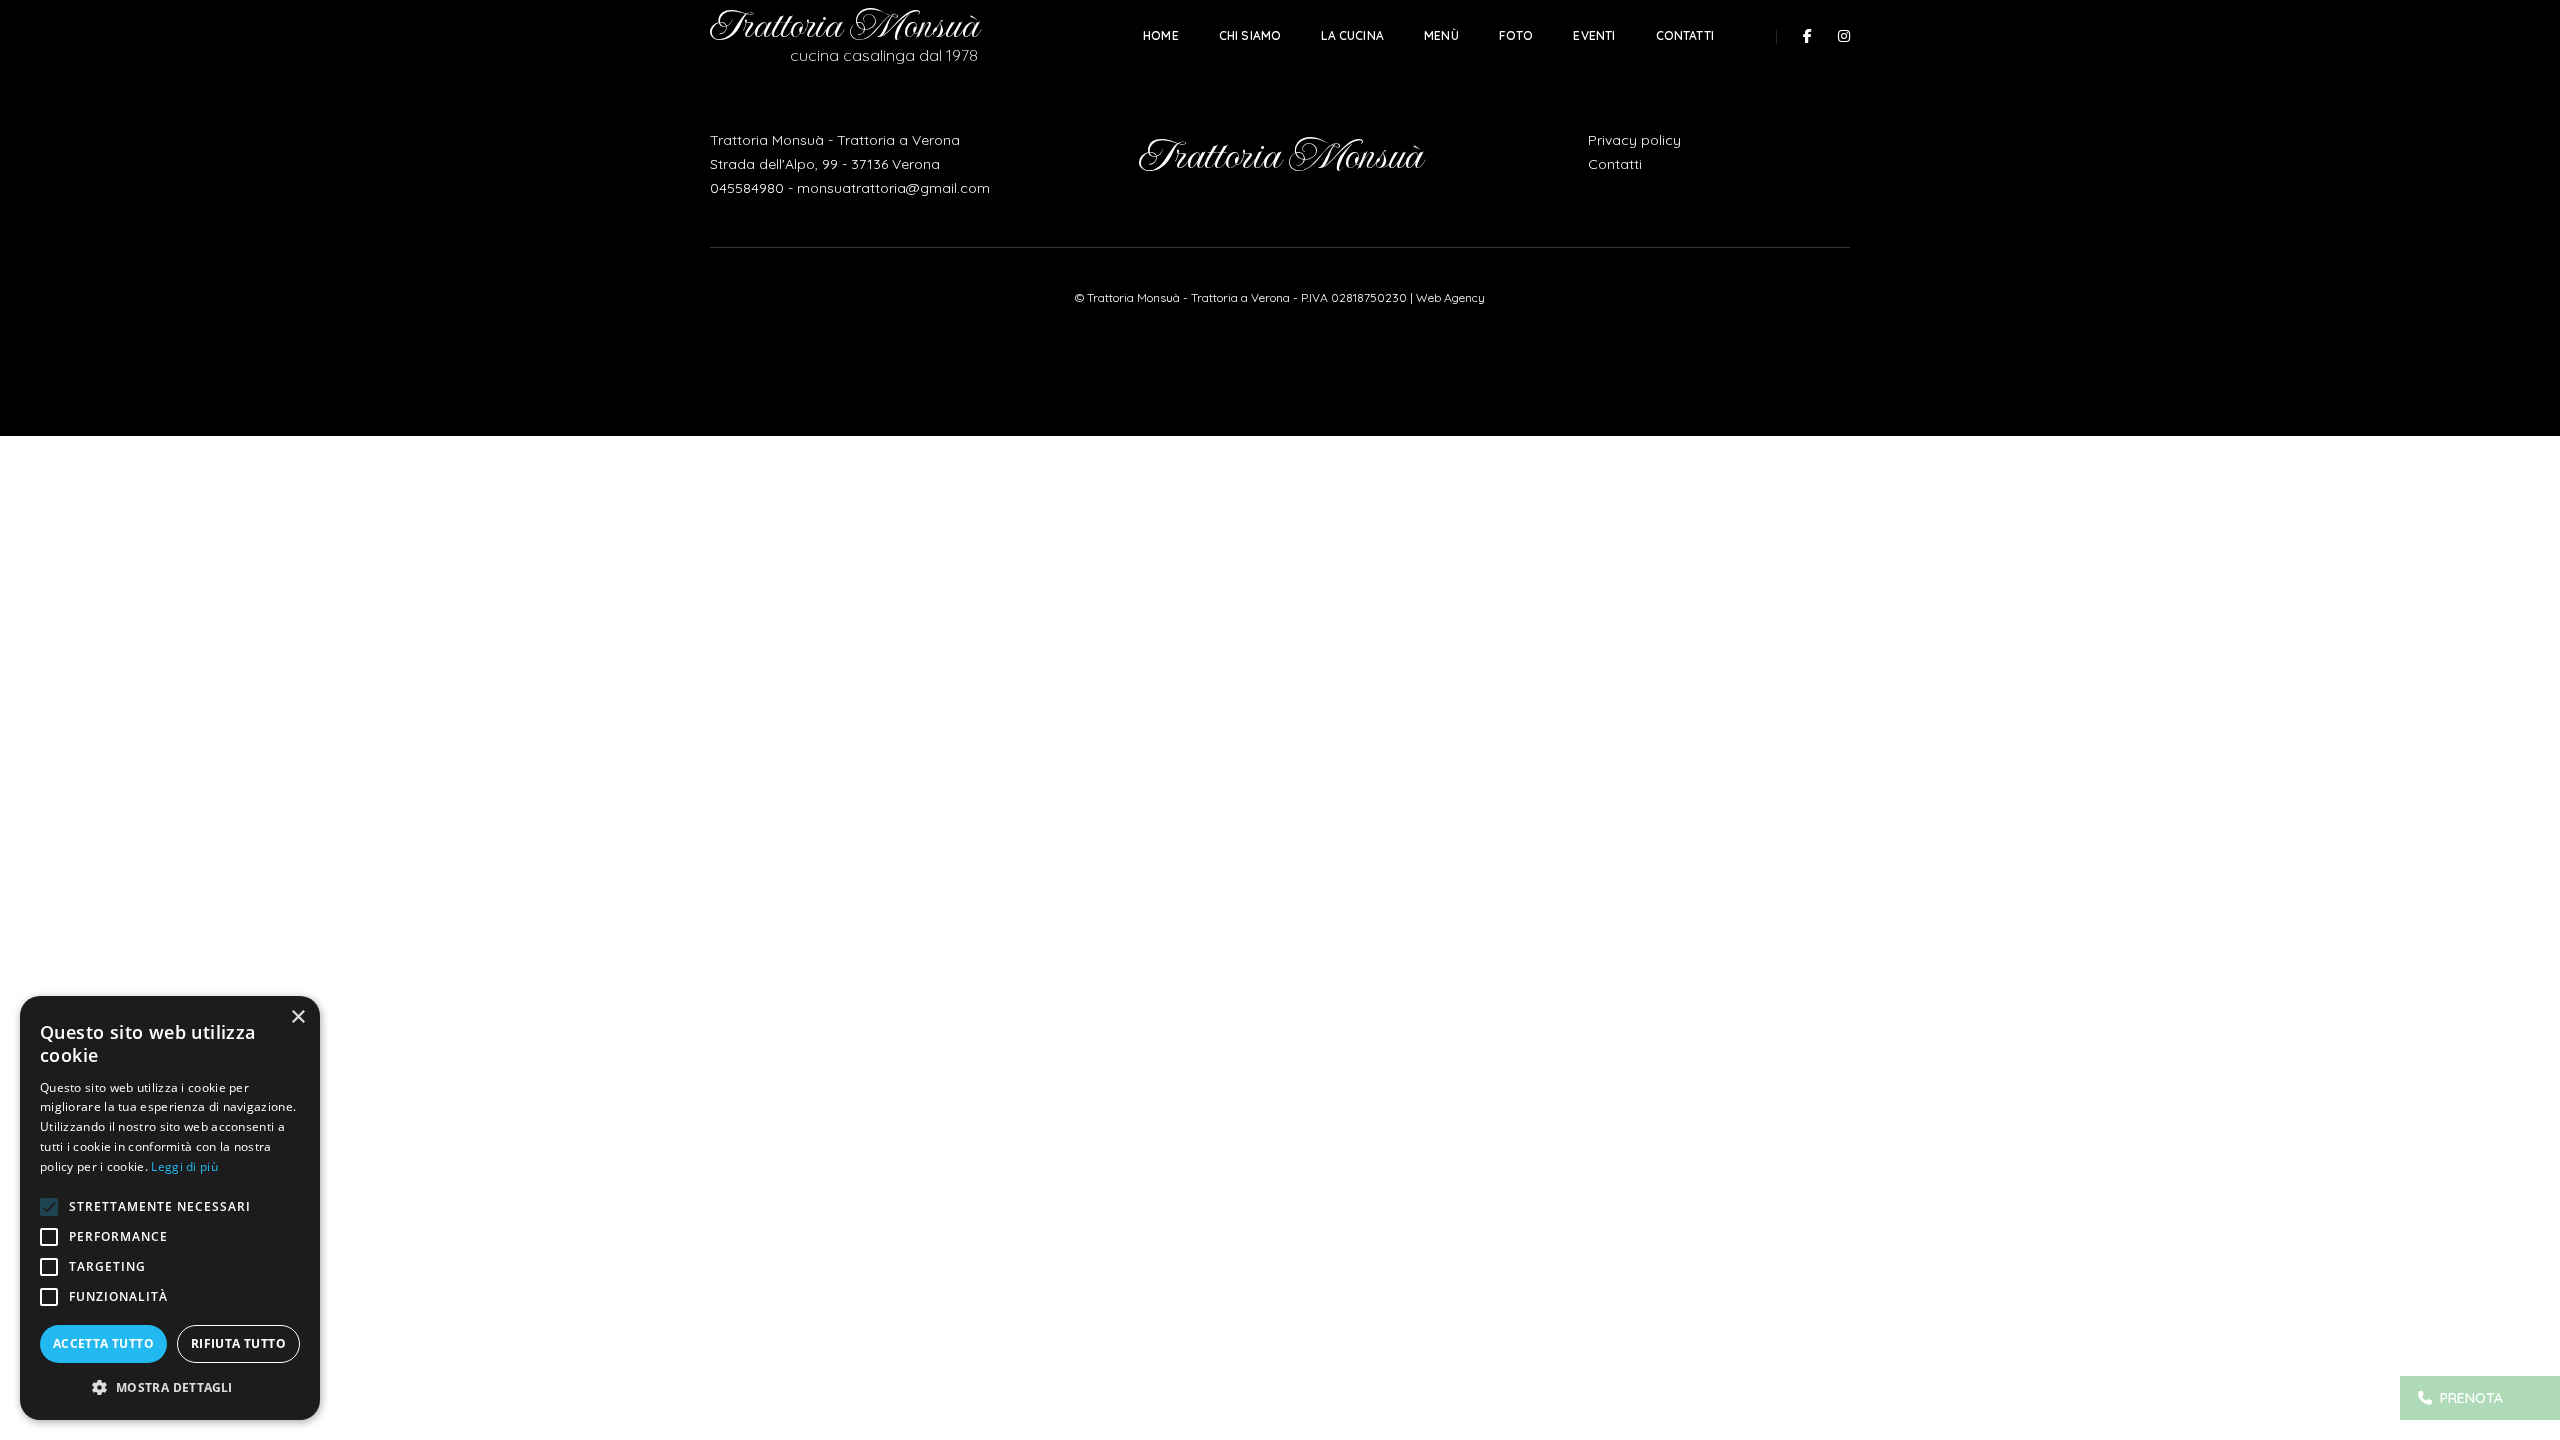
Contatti (1685, 35)
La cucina (1352, 35)
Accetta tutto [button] (103, 1343)
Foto (1516, 35)
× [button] (297, 1017)
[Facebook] (1807, 36)
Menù (1441, 35)
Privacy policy (1634, 140)
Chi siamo (1250, 35)
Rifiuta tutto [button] (238, 1343)
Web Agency (1450, 297)
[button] (170, 1388)
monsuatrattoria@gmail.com (893, 188)
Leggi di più (184, 1166)
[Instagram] (1838, 36)
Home (1161, 35)
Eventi (1594, 35)
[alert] (170, 1208)
